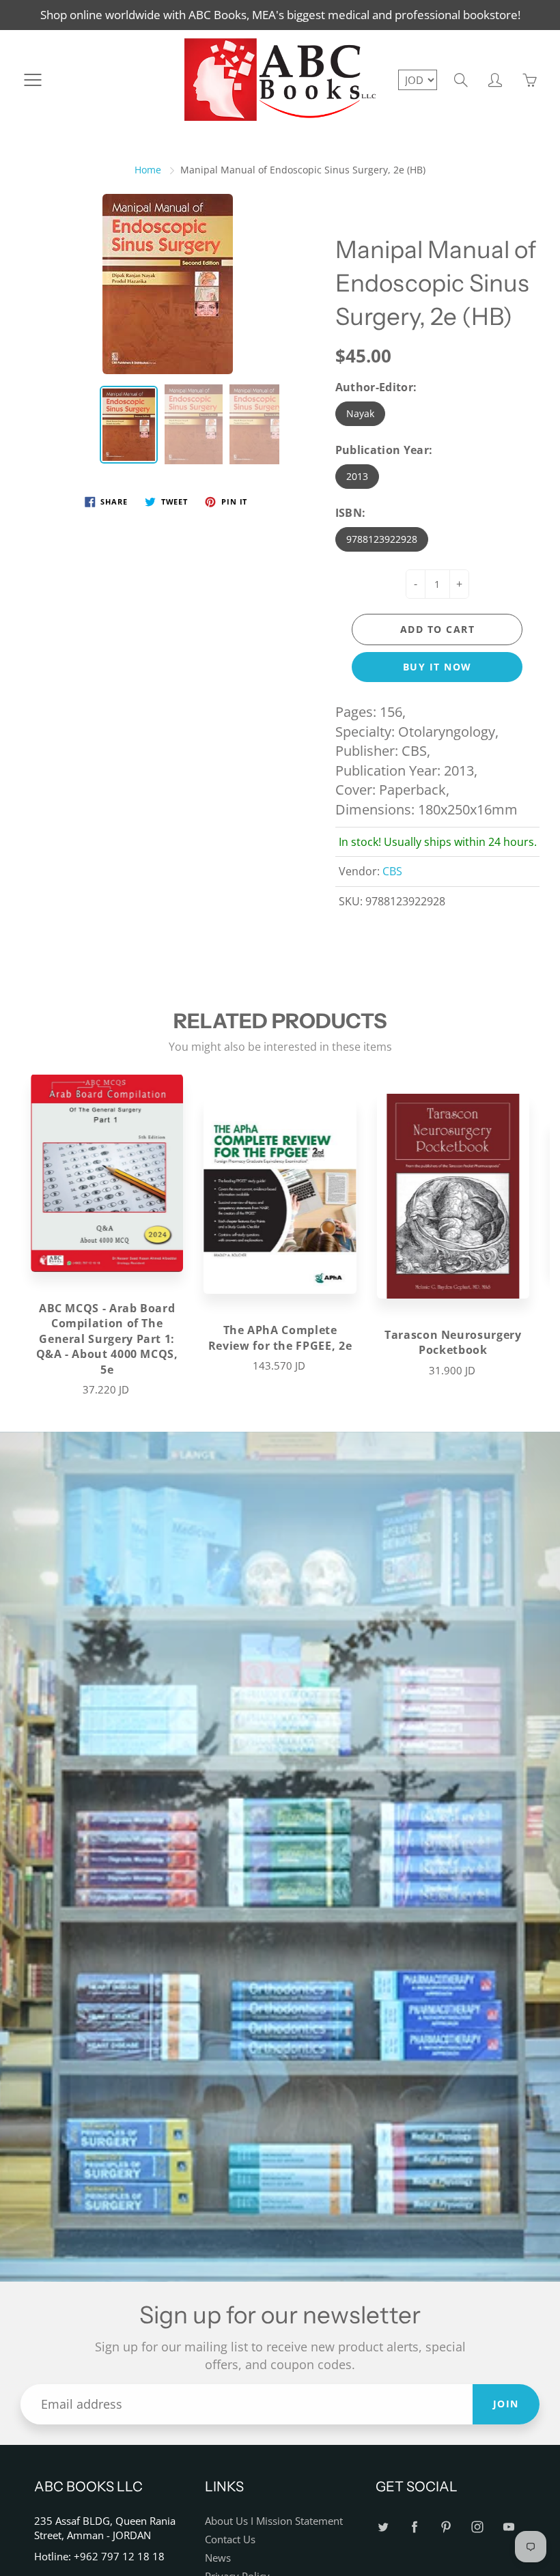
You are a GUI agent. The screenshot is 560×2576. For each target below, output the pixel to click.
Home (148, 170)
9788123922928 (382, 539)
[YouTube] (508, 2527)
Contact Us (230, 2539)
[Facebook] (414, 2527)
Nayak (360, 413)
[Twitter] (383, 2527)
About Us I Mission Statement (274, 2521)
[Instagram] (477, 2527)
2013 (357, 476)
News (218, 2558)
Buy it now (437, 667)
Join (506, 2404)
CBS (392, 871)
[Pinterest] (446, 2527)
